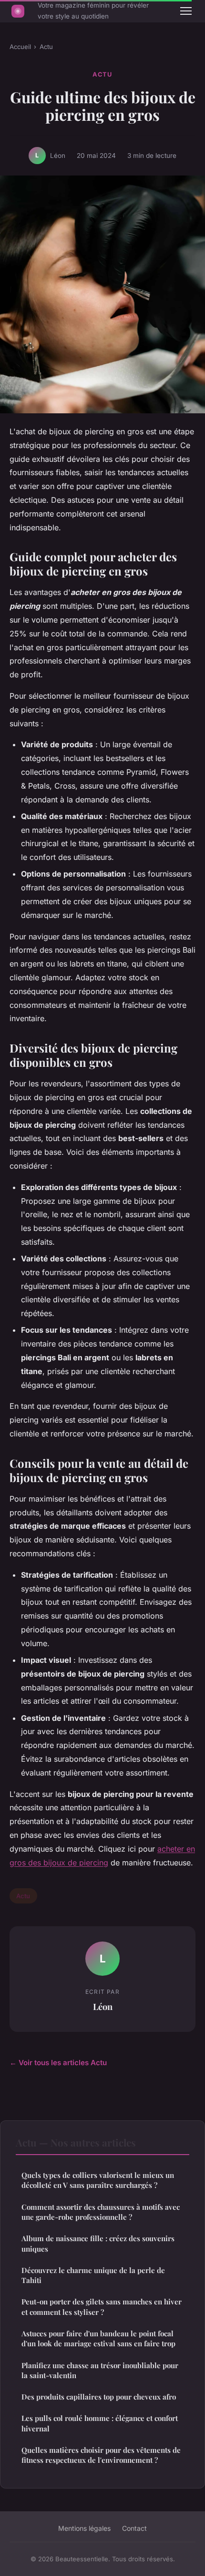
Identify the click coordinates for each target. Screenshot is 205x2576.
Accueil (20, 47)
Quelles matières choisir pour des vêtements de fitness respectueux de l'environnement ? (101, 2455)
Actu (46, 47)
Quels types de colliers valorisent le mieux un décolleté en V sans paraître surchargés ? (98, 2180)
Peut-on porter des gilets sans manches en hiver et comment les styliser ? (102, 2307)
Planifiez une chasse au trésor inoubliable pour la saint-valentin (100, 2370)
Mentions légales (84, 2528)
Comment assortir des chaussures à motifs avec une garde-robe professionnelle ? (101, 2212)
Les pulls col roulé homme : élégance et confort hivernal (100, 2423)
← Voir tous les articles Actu (58, 2063)
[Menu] (186, 11)
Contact (134, 2528)
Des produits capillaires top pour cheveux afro (99, 2397)
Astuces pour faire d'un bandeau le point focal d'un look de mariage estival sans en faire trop (98, 2338)
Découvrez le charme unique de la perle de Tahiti (93, 2275)
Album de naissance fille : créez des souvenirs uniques (98, 2243)
